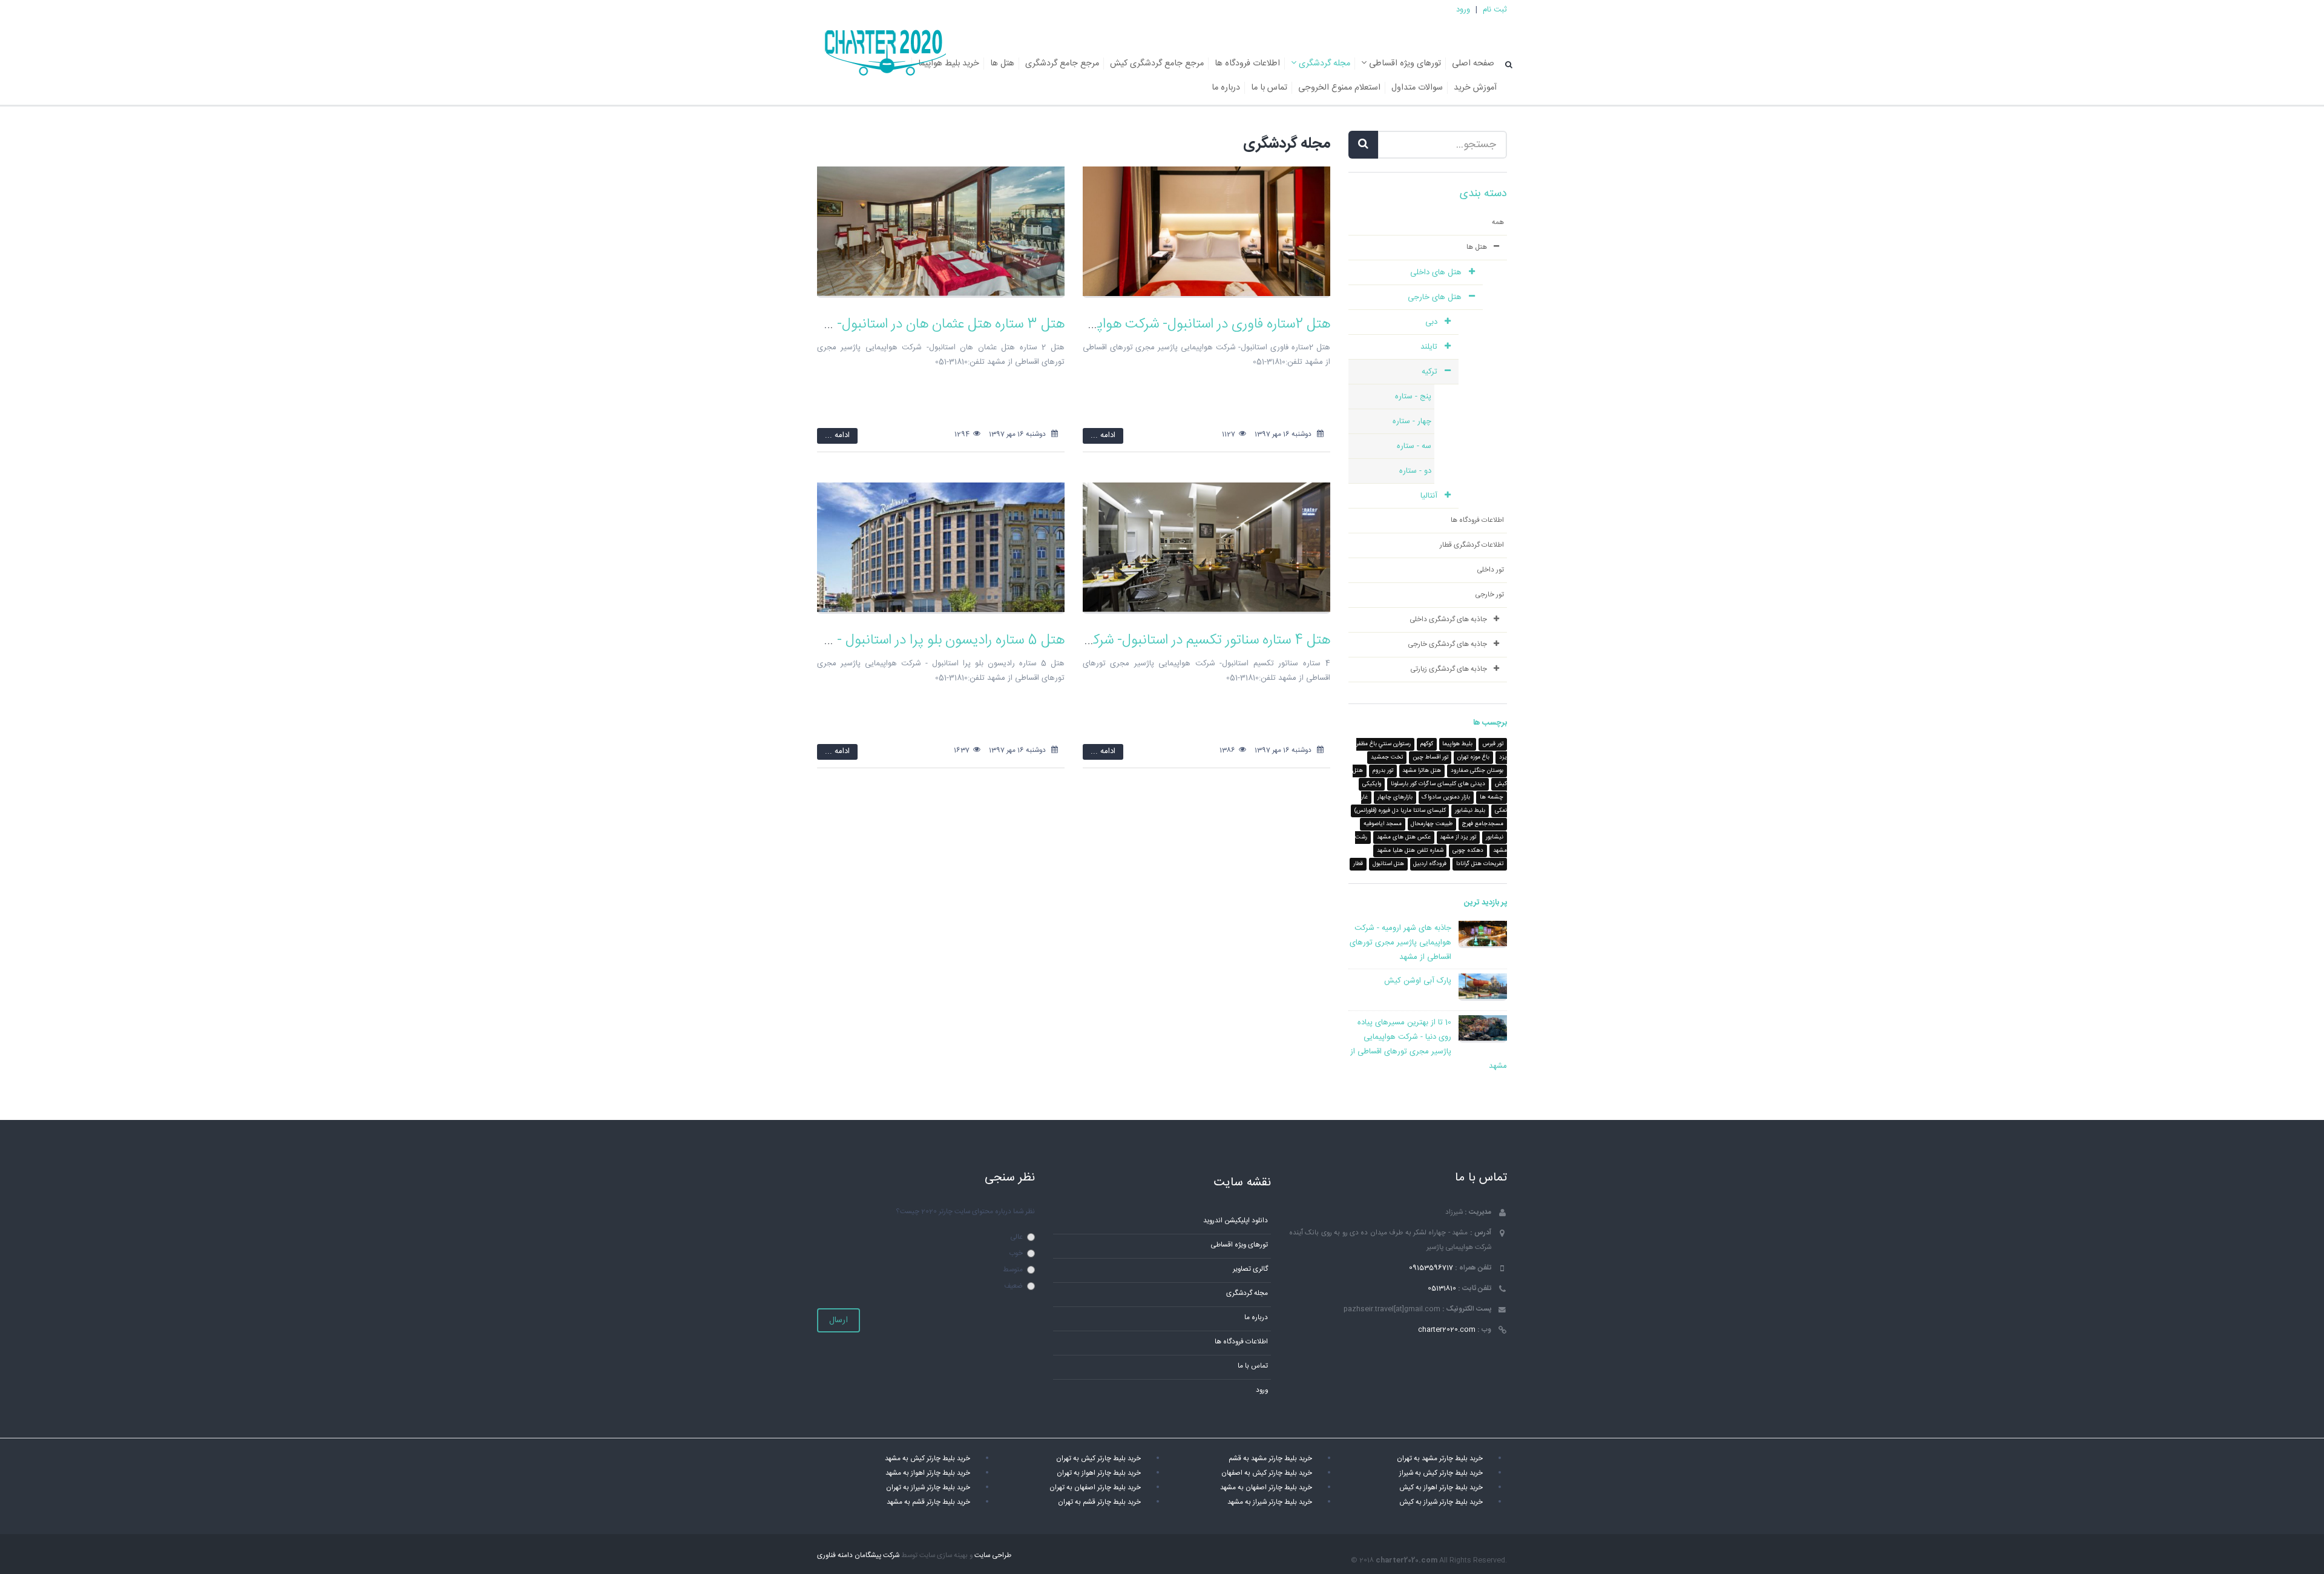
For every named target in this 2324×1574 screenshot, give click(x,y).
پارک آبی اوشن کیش (1418, 981)
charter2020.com (1447, 1330)
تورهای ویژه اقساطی (1404, 64)
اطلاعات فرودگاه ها (1247, 64)
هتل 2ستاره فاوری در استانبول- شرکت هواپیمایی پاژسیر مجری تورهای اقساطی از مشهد (1092, 324)
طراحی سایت (993, 1556)
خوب (1016, 1253)
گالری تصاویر (1250, 1269)
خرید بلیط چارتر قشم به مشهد (928, 1502)
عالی (1016, 1237)
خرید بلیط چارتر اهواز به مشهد (928, 1473)
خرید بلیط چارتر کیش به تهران (1098, 1459)
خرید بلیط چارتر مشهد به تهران (1440, 1459)
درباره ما (1226, 88)
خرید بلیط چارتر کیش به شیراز (1441, 1473)
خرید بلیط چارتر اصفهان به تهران (1095, 1488)
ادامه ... (1103, 435)
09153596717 (1431, 1268)
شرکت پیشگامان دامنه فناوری (858, 1556)
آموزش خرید (1475, 88)
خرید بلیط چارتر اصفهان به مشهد (1266, 1488)
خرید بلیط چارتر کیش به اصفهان (1267, 1473)
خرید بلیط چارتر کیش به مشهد (927, 1459)
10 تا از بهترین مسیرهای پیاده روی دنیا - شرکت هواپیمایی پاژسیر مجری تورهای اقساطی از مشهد (1429, 1044)
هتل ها (1002, 64)
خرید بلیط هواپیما (949, 64)
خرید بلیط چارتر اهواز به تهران (1099, 1473)
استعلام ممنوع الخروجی (1339, 88)
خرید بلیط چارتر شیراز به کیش (1441, 1502)
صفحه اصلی (1473, 64)
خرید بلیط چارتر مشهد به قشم (1270, 1459)
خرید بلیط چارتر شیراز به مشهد (1270, 1502)
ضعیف (1013, 1286)
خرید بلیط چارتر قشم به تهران (1099, 1502)
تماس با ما (1269, 88)
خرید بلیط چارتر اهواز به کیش (1441, 1488)
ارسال (839, 1320)
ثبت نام (1495, 10)
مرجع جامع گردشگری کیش (1157, 64)
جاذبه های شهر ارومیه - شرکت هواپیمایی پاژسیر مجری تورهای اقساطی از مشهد (1400, 943)
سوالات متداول (1417, 88)
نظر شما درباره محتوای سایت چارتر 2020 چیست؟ (965, 1212)
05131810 (1442, 1289)
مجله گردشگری (1323, 64)
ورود (1463, 10)
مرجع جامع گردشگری (1062, 64)
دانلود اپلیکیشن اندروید (1236, 1221)
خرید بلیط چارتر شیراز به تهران (928, 1488)
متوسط (1013, 1270)
